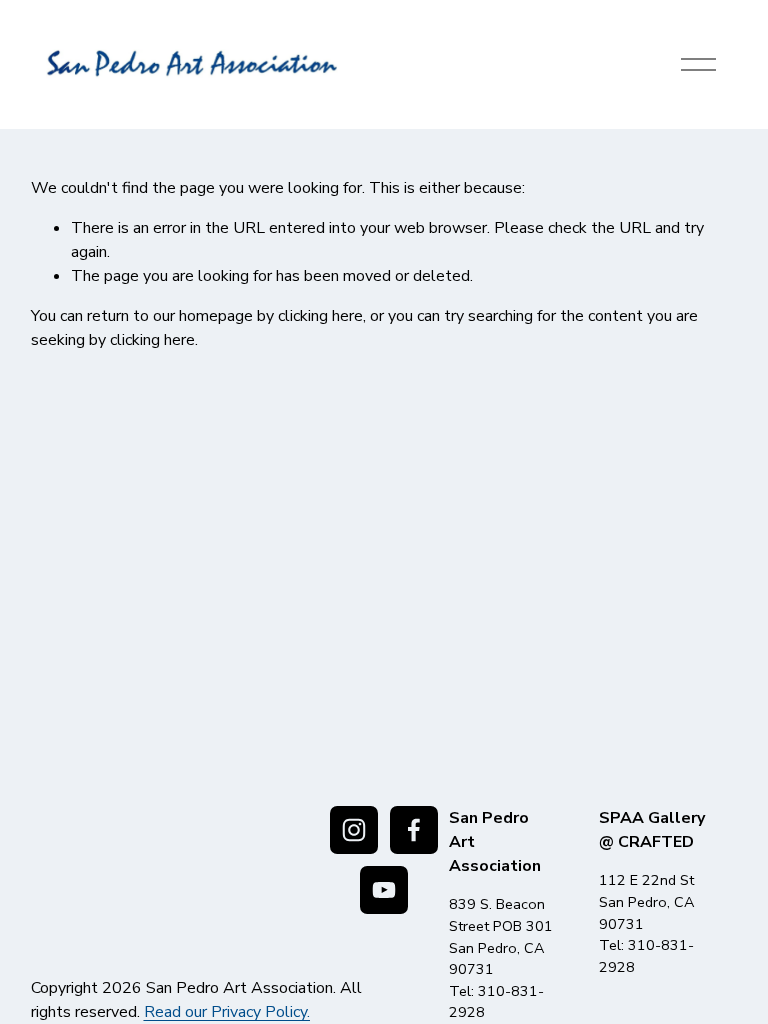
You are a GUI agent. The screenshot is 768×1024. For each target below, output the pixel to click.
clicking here (320, 316)
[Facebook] (414, 830)
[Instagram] (354, 830)
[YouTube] (384, 890)
